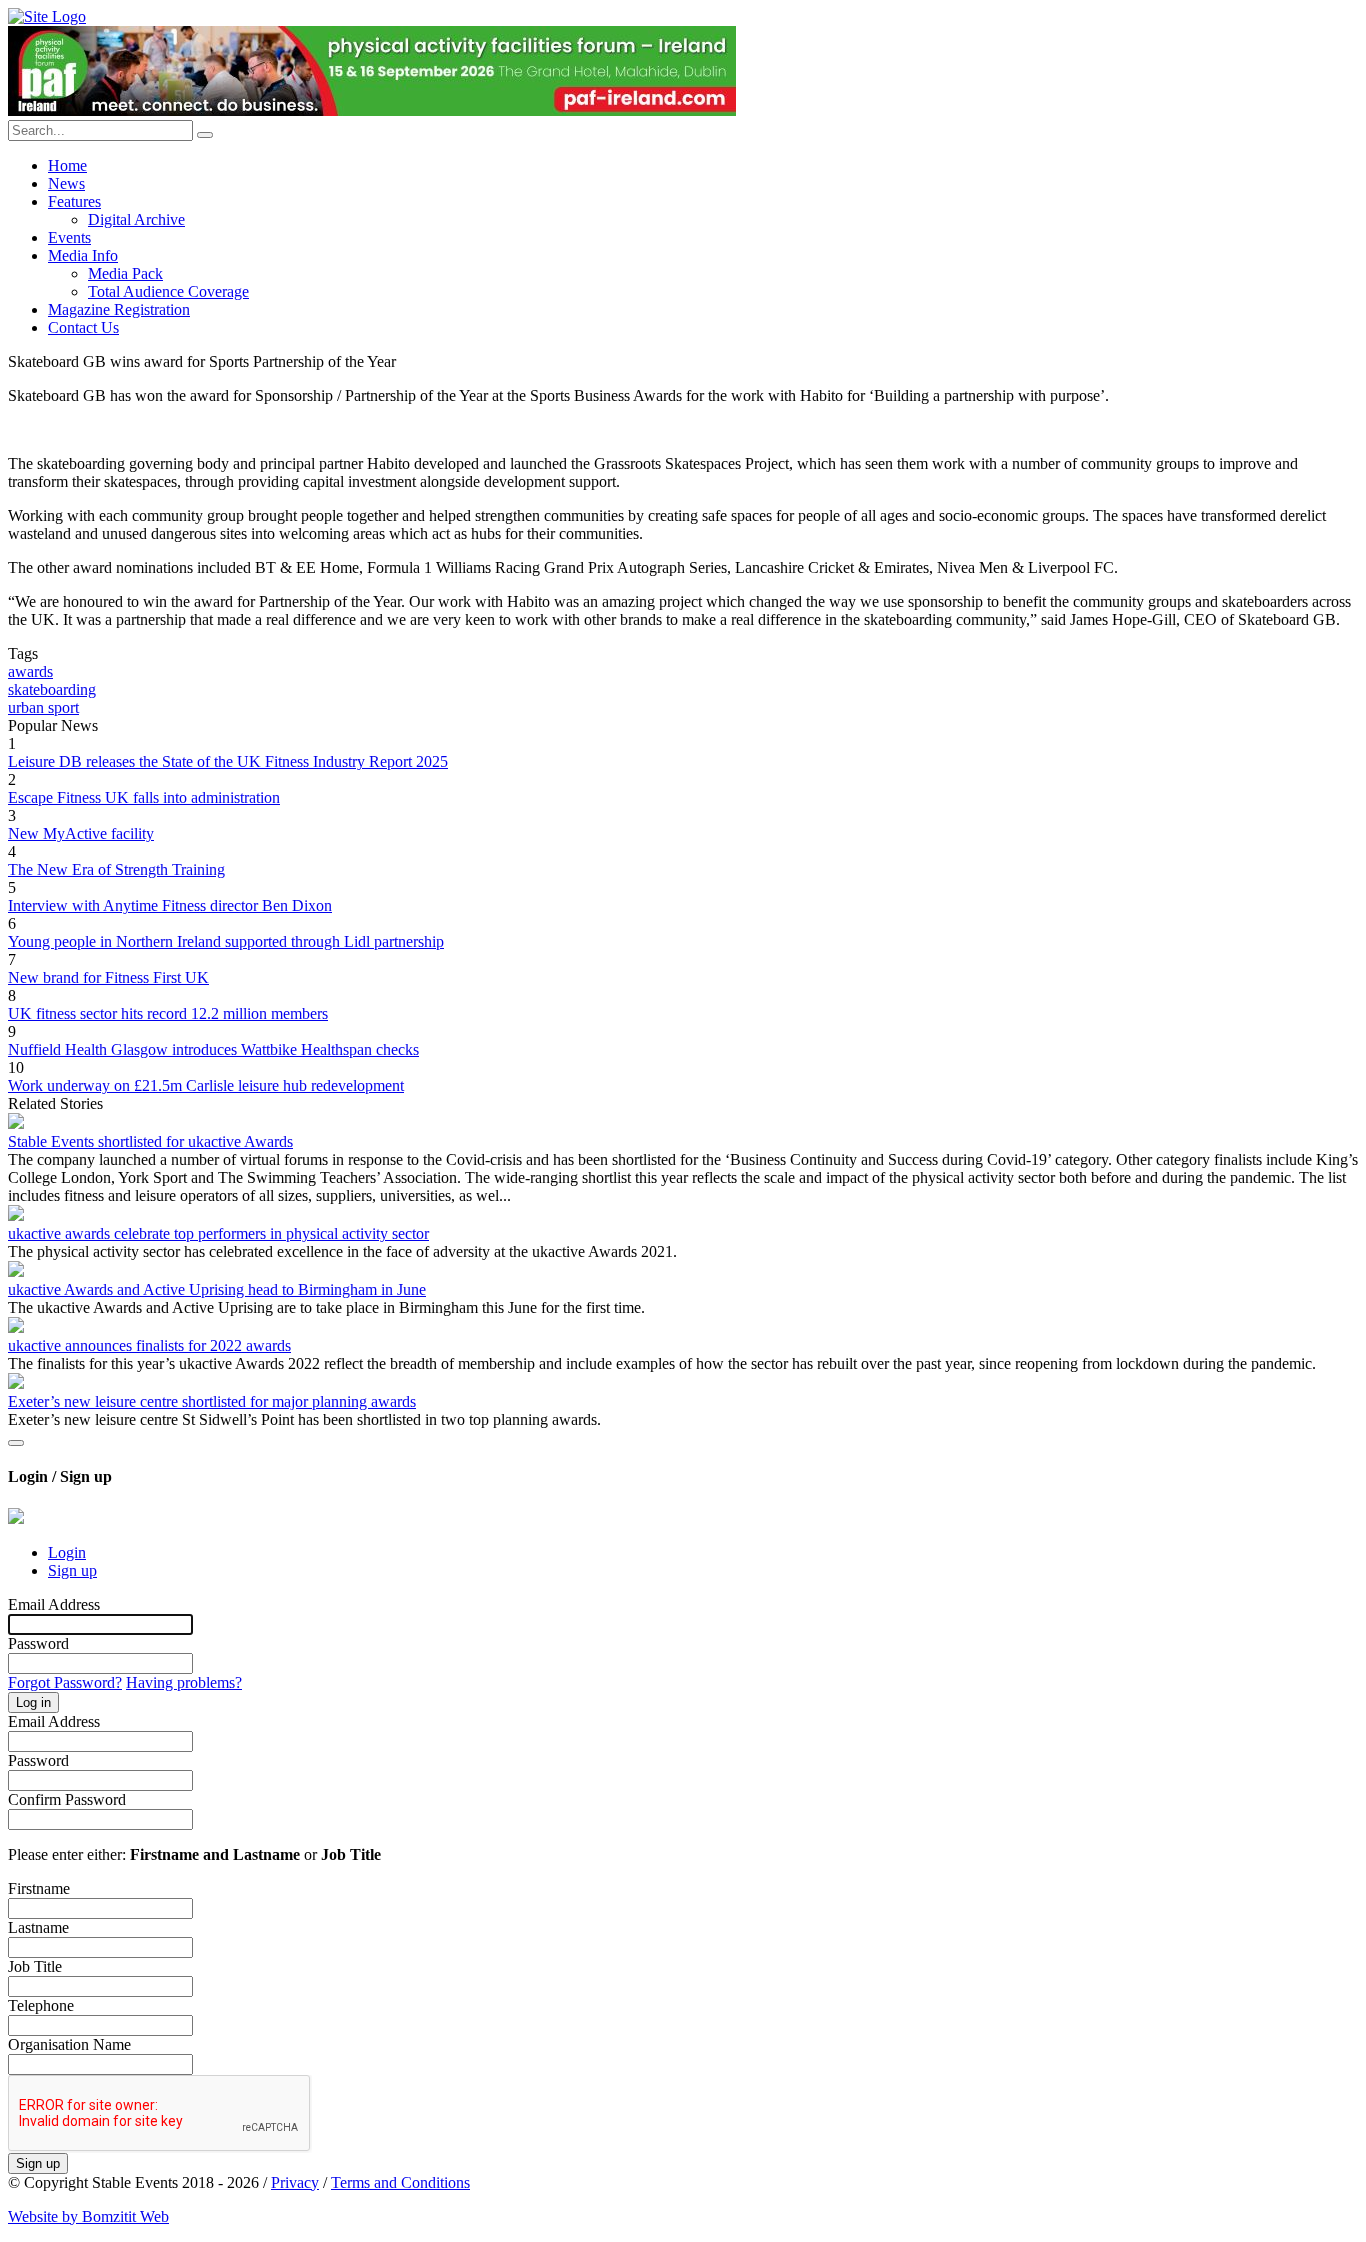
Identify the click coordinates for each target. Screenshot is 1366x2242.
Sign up (72, 1570)
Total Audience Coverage (168, 291)
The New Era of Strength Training (116, 869)
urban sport (43, 707)
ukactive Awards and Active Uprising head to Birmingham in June (217, 1289)
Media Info (83, 255)
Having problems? (184, 1682)
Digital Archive (136, 219)
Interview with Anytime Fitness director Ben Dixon (170, 905)
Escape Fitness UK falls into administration (144, 797)
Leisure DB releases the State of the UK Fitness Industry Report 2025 (228, 761)
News (66, 183)
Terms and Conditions (400, 2182)
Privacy (295, 2182)
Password (38, 1643)
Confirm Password (67, 1799)
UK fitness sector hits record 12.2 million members (168, 1013)
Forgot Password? (65, 1682)
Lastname (38, 1927)
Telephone (41, 2005)
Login (67, 1552)
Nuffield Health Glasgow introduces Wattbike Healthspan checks (213, 1049)
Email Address (54, 1604)
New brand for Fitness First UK (108, 977)
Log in (33, 1702)
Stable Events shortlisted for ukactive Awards (150, 1141)
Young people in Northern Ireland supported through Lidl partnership (226, 941)
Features (74, 201)
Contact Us (83, 327)
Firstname (39, 1888)
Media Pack (125, 273)
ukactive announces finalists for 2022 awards (149, 1345)
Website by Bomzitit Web (88, 2216)
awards (30, 671)
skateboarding (52, 689)
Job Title (35, 1966)
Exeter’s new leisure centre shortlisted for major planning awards (212, 1401)
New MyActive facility (81, 833)
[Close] (16, 1443)
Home (67, 165)
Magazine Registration (119, 309)
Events (69, 237)
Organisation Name (69, 2044)
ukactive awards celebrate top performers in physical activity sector (218, 1233)
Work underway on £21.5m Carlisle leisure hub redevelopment (206, 1085)
